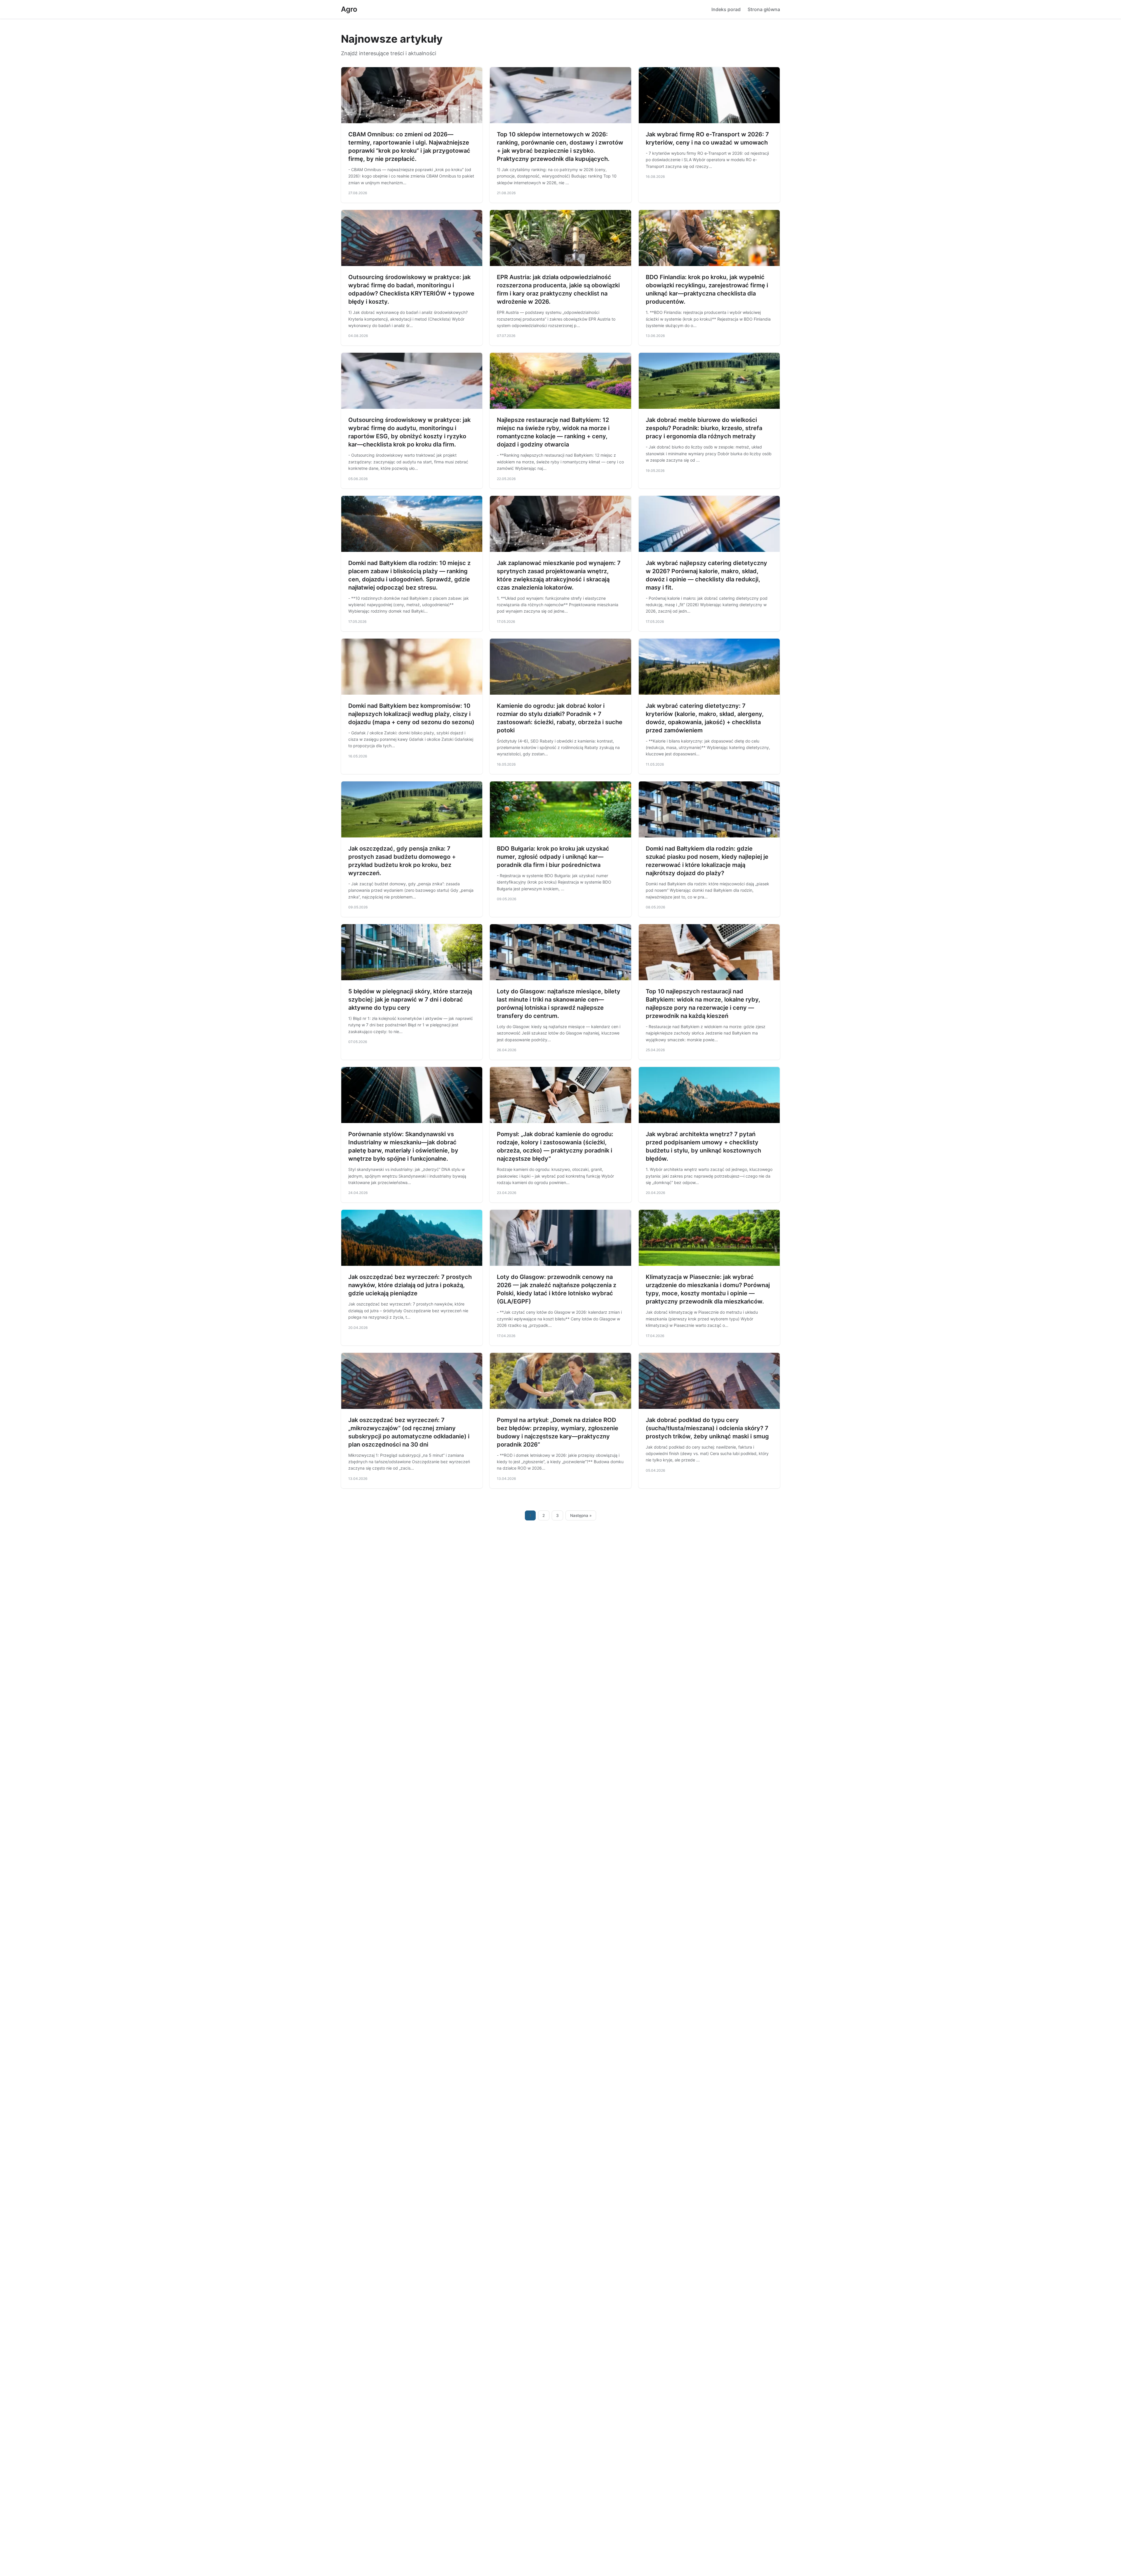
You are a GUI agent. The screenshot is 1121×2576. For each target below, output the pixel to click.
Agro (349, 9)
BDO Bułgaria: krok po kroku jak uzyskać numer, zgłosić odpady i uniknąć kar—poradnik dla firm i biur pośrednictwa (553, 857)
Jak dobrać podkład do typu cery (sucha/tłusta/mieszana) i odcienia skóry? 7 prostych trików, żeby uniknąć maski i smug (707, 1428)
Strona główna (764, 9)
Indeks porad (726, 9)
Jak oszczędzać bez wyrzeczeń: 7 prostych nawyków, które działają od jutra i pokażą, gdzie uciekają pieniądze (410, 1285)
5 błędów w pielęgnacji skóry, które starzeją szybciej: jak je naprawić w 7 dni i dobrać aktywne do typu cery (410, 1000)
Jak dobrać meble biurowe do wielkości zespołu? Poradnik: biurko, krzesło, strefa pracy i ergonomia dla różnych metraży (704, 428)
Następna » (581, 1515)
